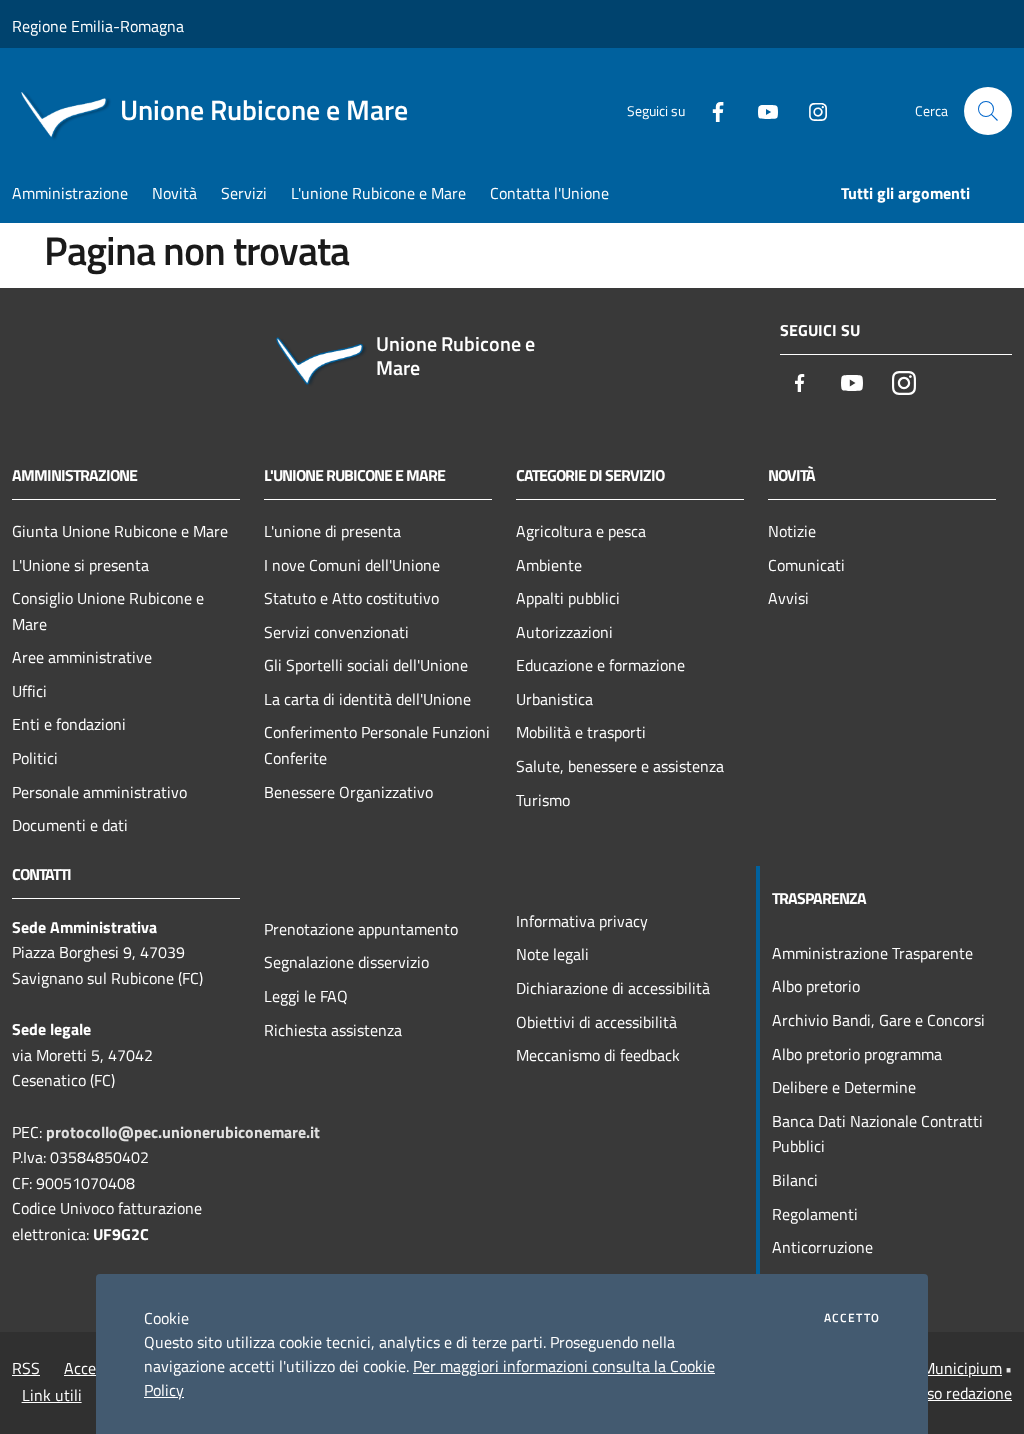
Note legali (552, 954)
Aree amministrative (82, 657)
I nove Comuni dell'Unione (352, 565)
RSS (26, 1368)
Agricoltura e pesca (581, 531)
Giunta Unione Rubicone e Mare (120, 531)
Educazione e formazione (600, 665)
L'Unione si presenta (80, 565)
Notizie (792, 531)
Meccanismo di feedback (598, 1055)
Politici (35, 758)
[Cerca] (988, 111)
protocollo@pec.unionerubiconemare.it (183, 1132)
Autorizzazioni (564, 632)
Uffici (29, 691)
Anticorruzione (822, 1247)
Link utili (52, 1395)
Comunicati (806, 565)
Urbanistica (554, 699)
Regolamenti (815, 1214)
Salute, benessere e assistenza (620, 766)
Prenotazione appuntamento (361, 929)
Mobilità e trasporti (581, 732)
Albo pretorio (816, 986)
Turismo (543, 800)
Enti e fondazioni (69, 724)
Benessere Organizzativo (348, 792)
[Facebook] (710, 110)
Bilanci (795, 1180)
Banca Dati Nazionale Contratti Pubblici (877, 1134)
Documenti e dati (70, 825)
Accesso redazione (950, 1393)
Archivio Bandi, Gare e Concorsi (878, 1020)
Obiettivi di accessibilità (596, 1022)
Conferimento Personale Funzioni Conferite (377, 745)
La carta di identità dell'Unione (367, 699)
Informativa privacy (582, 921)
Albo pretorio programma (857, 1054)
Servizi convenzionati (336, 632)
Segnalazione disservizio (346, 962)
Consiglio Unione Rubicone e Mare (108, 611)
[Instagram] (810, 110)
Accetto (852, 1318)
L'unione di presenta (332, 531)
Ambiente (549, 565)
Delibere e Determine (844, 1087)
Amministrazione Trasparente (872, 953)
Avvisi (788, 598)
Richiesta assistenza (333, 1030)
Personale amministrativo (99, 792)
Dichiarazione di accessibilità (613, 988)
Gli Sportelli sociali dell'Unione (366, 665)
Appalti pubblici (568, 598)
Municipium (962, 1368)
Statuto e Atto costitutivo (351, 598)
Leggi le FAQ (306, 996)
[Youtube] (760, 110)
